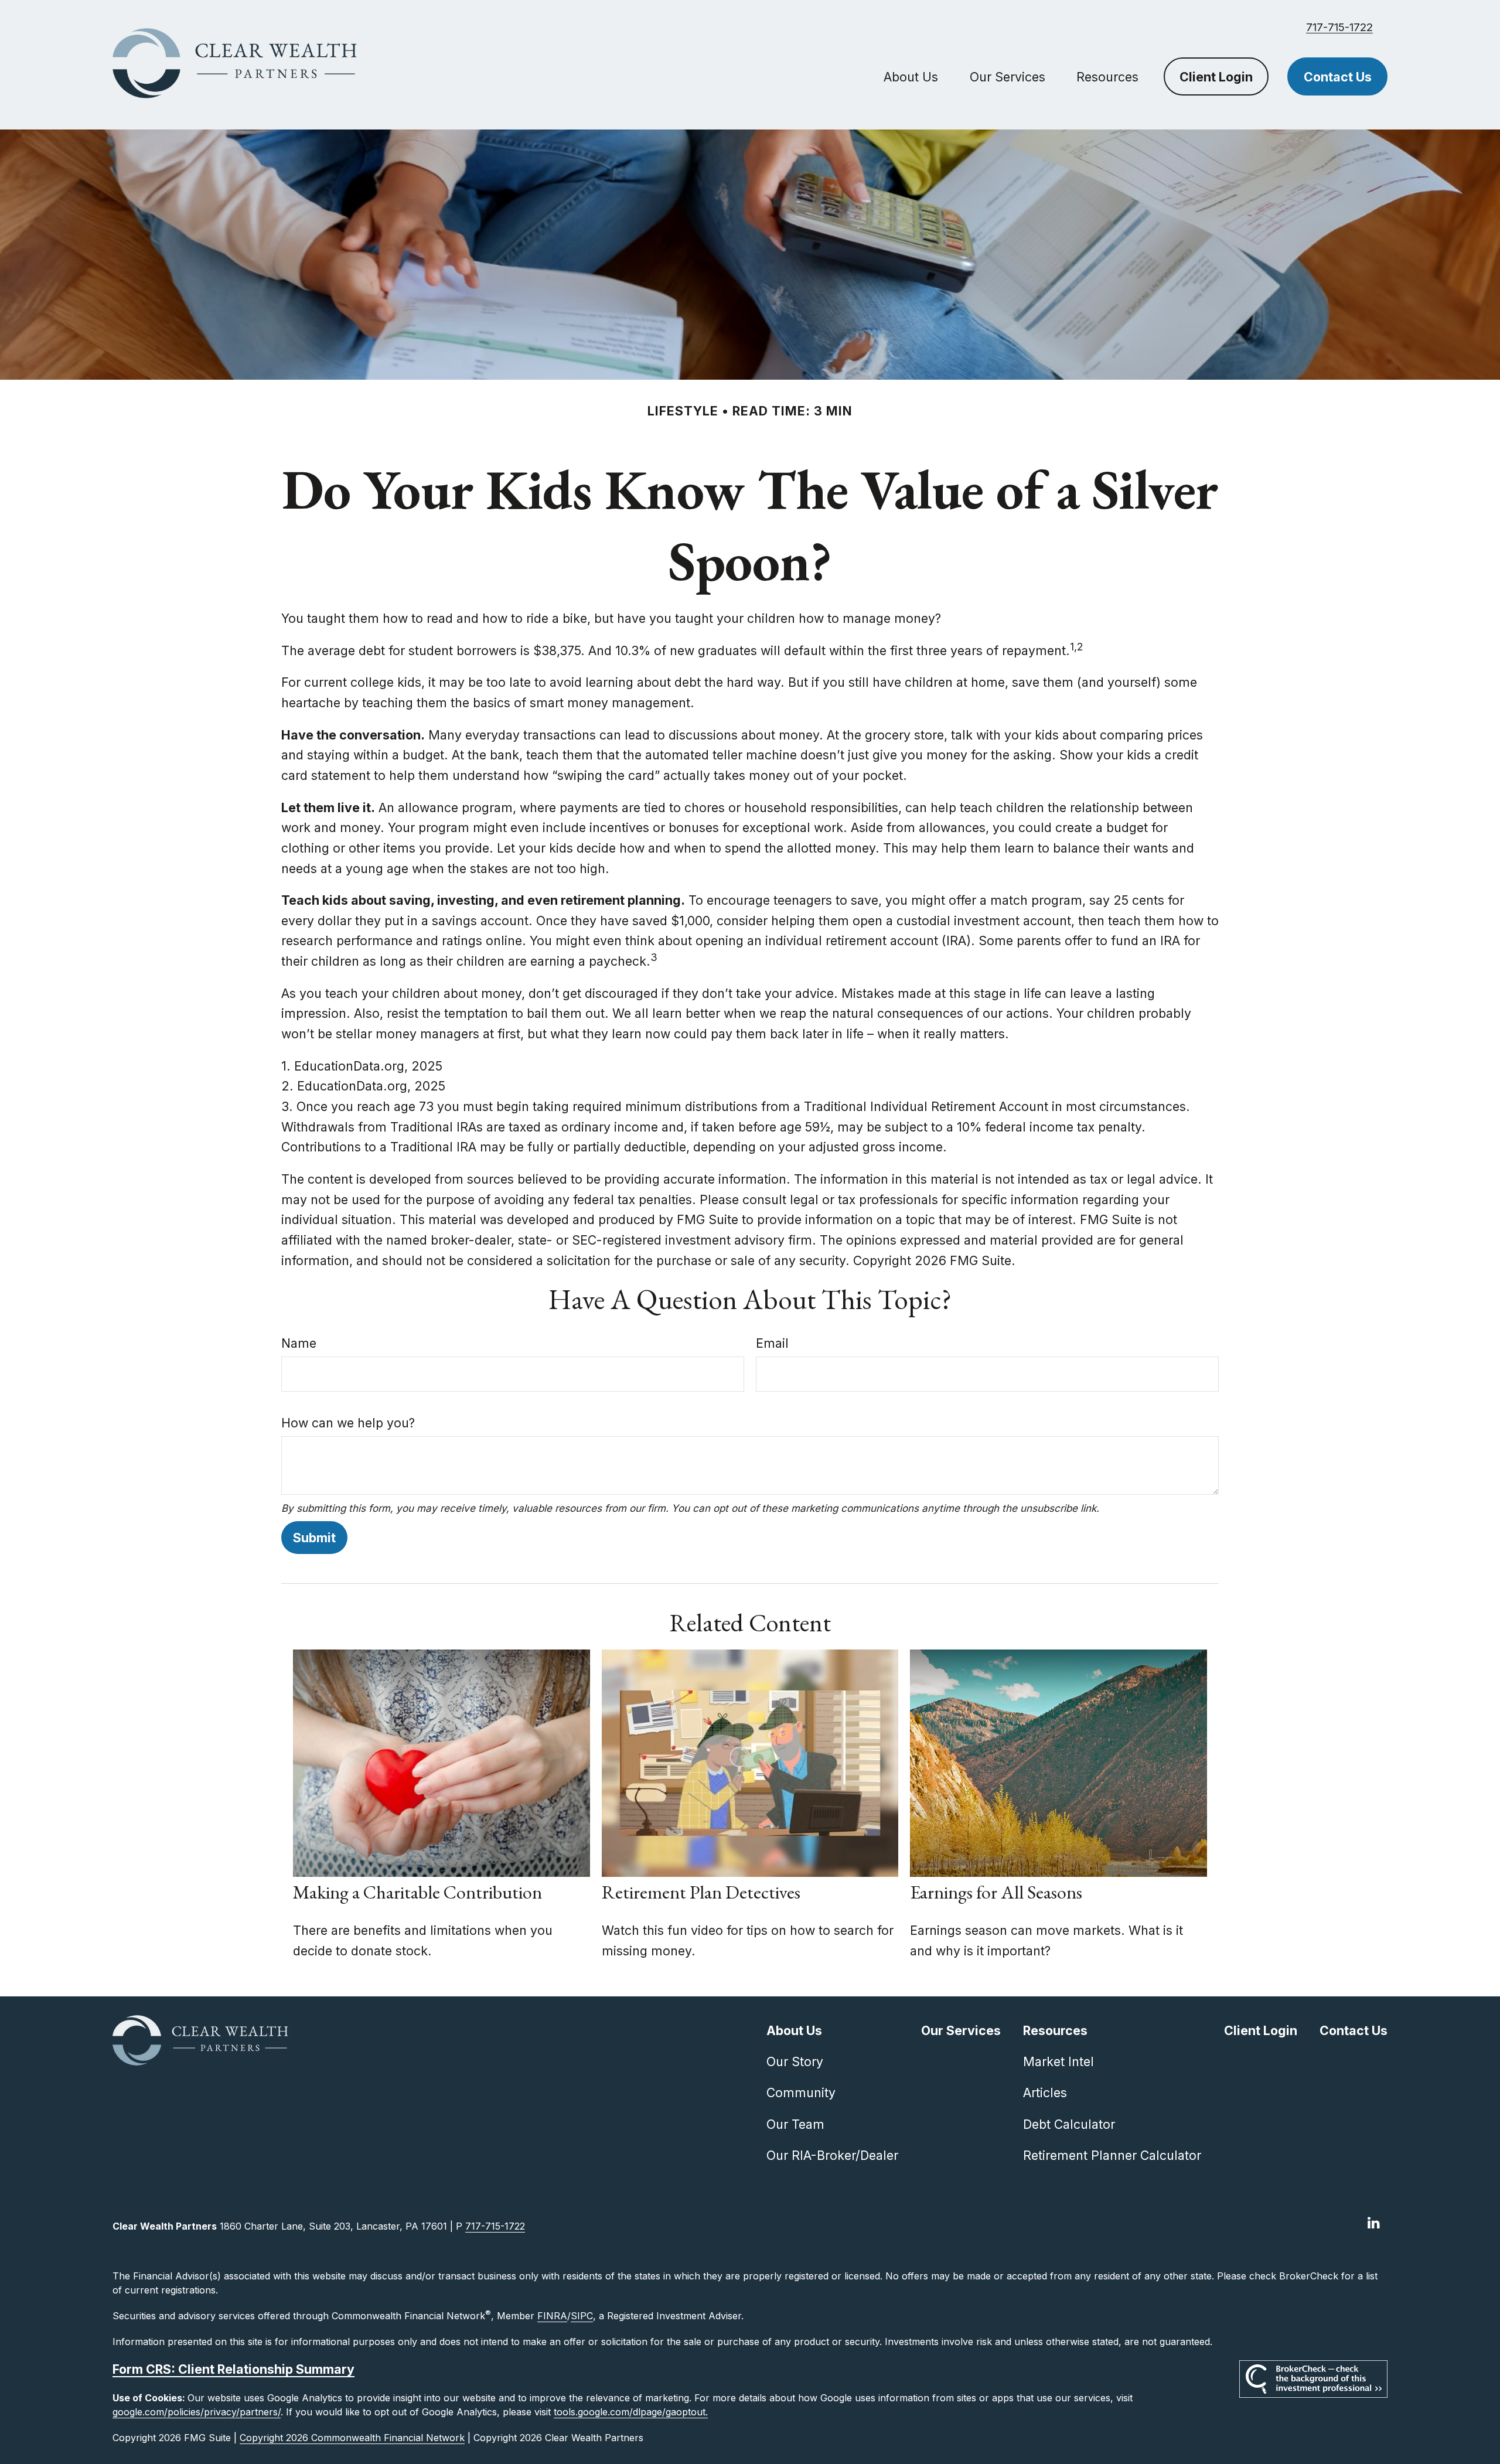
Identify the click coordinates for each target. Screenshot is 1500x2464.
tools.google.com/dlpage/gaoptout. (631, 2412)
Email (772, 1343)
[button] (911, 76)
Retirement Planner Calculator (1112, 2155)
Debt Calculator (1069, 2124)
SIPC (582, 2316)
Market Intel (1058, 2061)
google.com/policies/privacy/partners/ (197, 2412)
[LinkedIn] (1374, 2223)
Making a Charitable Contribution (417, 1892)
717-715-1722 (1339, 27)
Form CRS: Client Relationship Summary (233, 2369)
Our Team (795, 2124)
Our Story (795, 2061)
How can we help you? (348, 1423)
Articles (1045, 2092)
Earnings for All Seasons (996, 1892)
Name (299, 1343)
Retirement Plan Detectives (701, 1892)
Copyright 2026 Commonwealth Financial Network (352, 2438)
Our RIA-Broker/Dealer (832, 2155)
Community (801, 2092)
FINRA (552, 2316)
